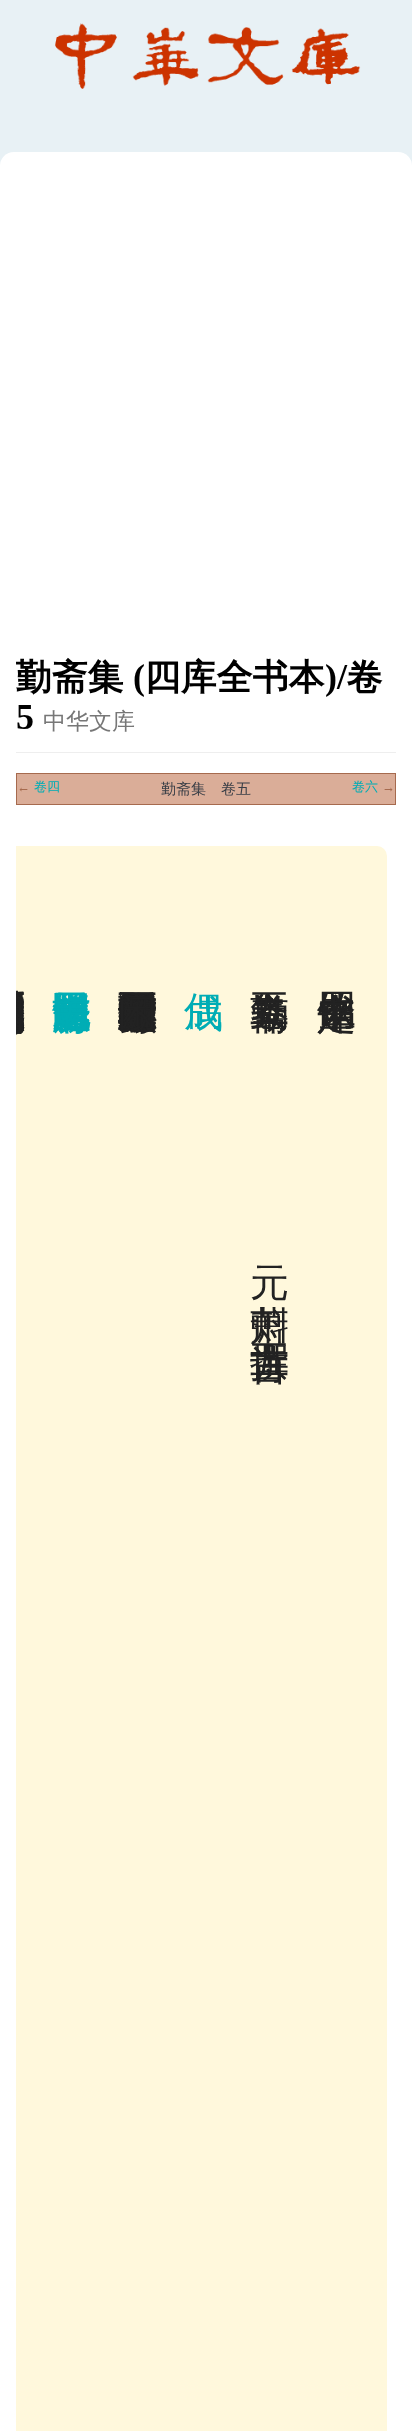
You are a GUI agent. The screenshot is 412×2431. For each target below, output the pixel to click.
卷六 (365, 786)
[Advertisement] (206, 414)
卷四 (47, 786)
